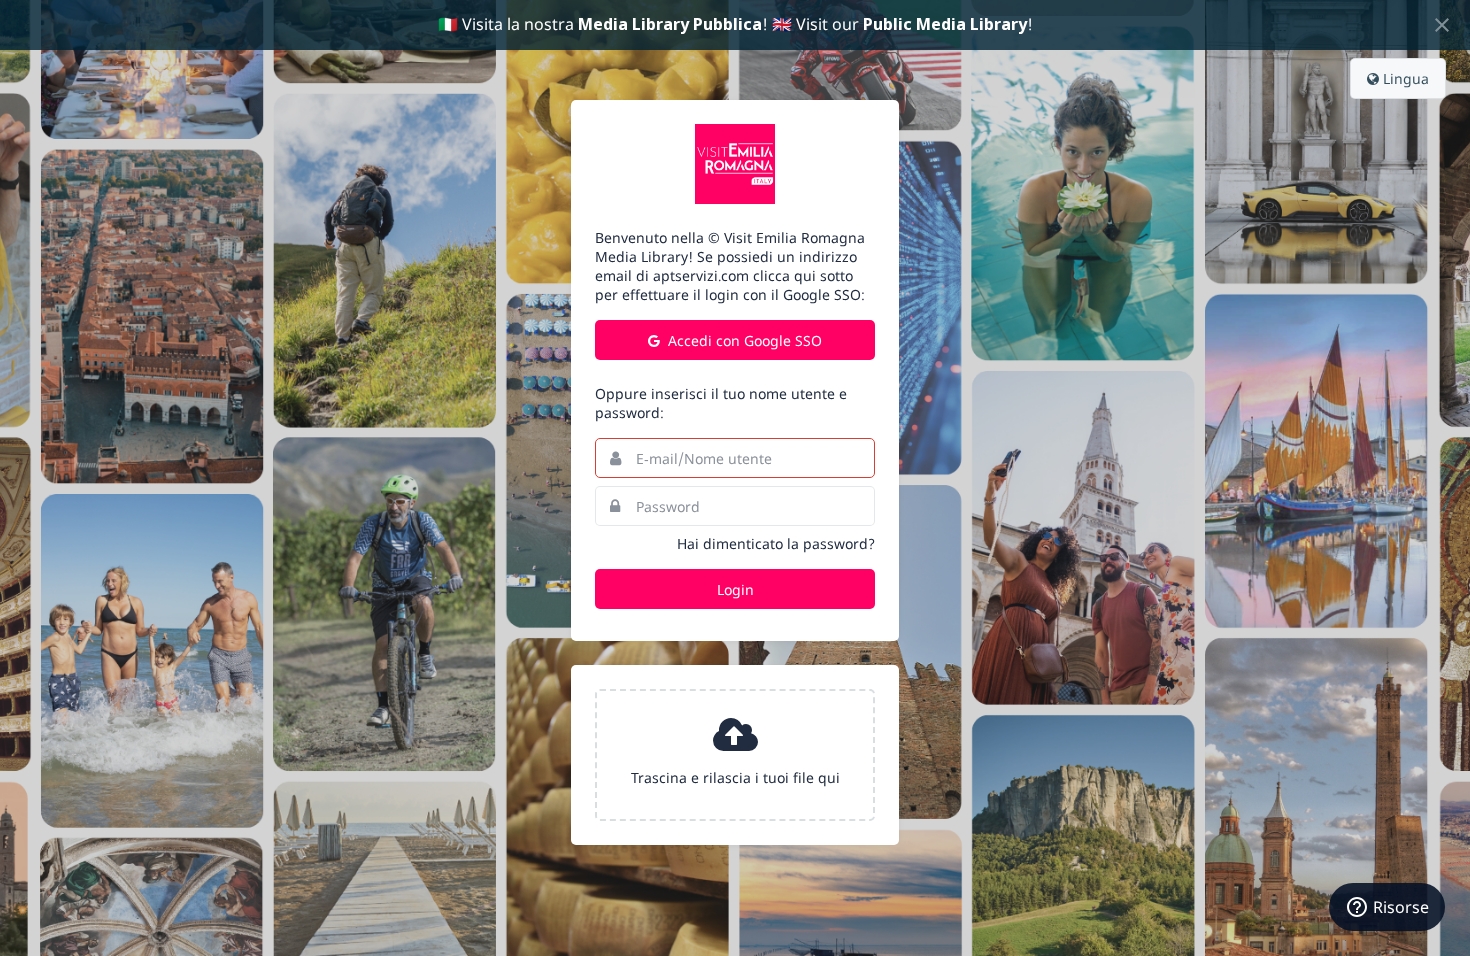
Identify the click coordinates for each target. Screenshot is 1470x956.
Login (735, 589)
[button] (735, 755)
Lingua (1404, 78)
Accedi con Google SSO (743, 340)
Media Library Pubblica (670, 24)
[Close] (1442, 25)
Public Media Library (945, 24)
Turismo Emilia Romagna (735, 164)
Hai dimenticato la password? (776, 543)
